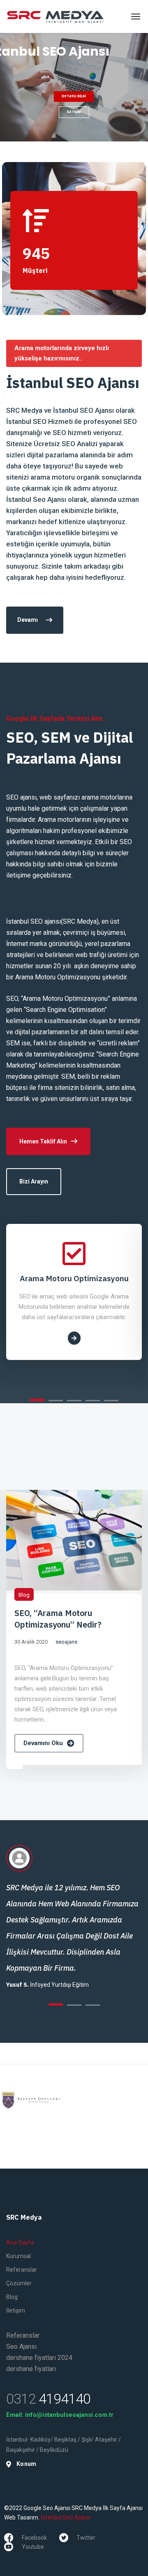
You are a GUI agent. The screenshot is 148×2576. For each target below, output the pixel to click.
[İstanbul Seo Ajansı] (55, 16)
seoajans (66, 1642)
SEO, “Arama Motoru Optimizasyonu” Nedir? (58, 1619)
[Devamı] (74, 1338)
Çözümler (19, 2283)
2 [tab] (56, 1401)
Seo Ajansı (21, 2347)
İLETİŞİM (74, 112)
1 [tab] (37, 1400)
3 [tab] (74, 1401)
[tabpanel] (74, 1292)
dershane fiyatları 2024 (39, 2358)
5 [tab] (111, 1401)
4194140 (48, 2399)
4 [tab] (93, 1401)
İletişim (16, 2310)
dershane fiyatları (31, 2369)
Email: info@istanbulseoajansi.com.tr (60, 2415)
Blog (24, 1595)
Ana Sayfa (20, 2242)
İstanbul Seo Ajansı (66, 2517)
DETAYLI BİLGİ (74, 96)
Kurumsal (18, 2256)
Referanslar (22, 2270)
